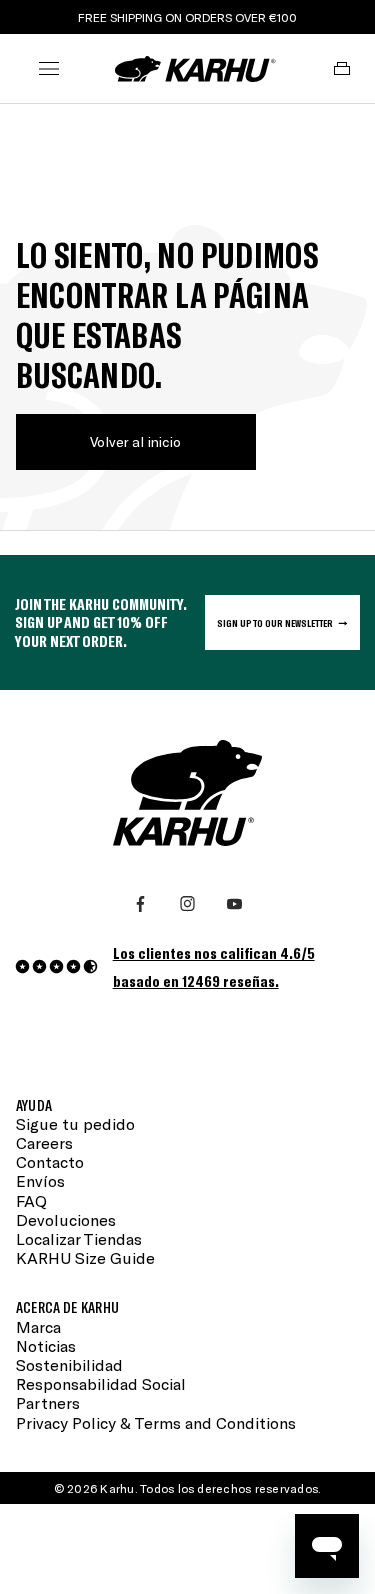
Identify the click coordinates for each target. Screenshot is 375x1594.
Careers (44, 1142)
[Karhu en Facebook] (141, 904)
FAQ (31, 1200)
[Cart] (341, 68)
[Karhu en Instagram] (188, 904)
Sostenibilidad (69, 1364)
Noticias (46, 1345)
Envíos (40, 1180)
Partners (48, 1402)
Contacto (50, 1161)
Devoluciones (66, 1219)
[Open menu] (49, 68)
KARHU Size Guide (85, 1257)
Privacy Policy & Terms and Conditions (156, 1422)
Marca (38, 1326)
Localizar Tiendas (79, 1238)
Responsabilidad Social (101, 1383)
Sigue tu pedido (75, 1123)
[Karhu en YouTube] (235, 904)
